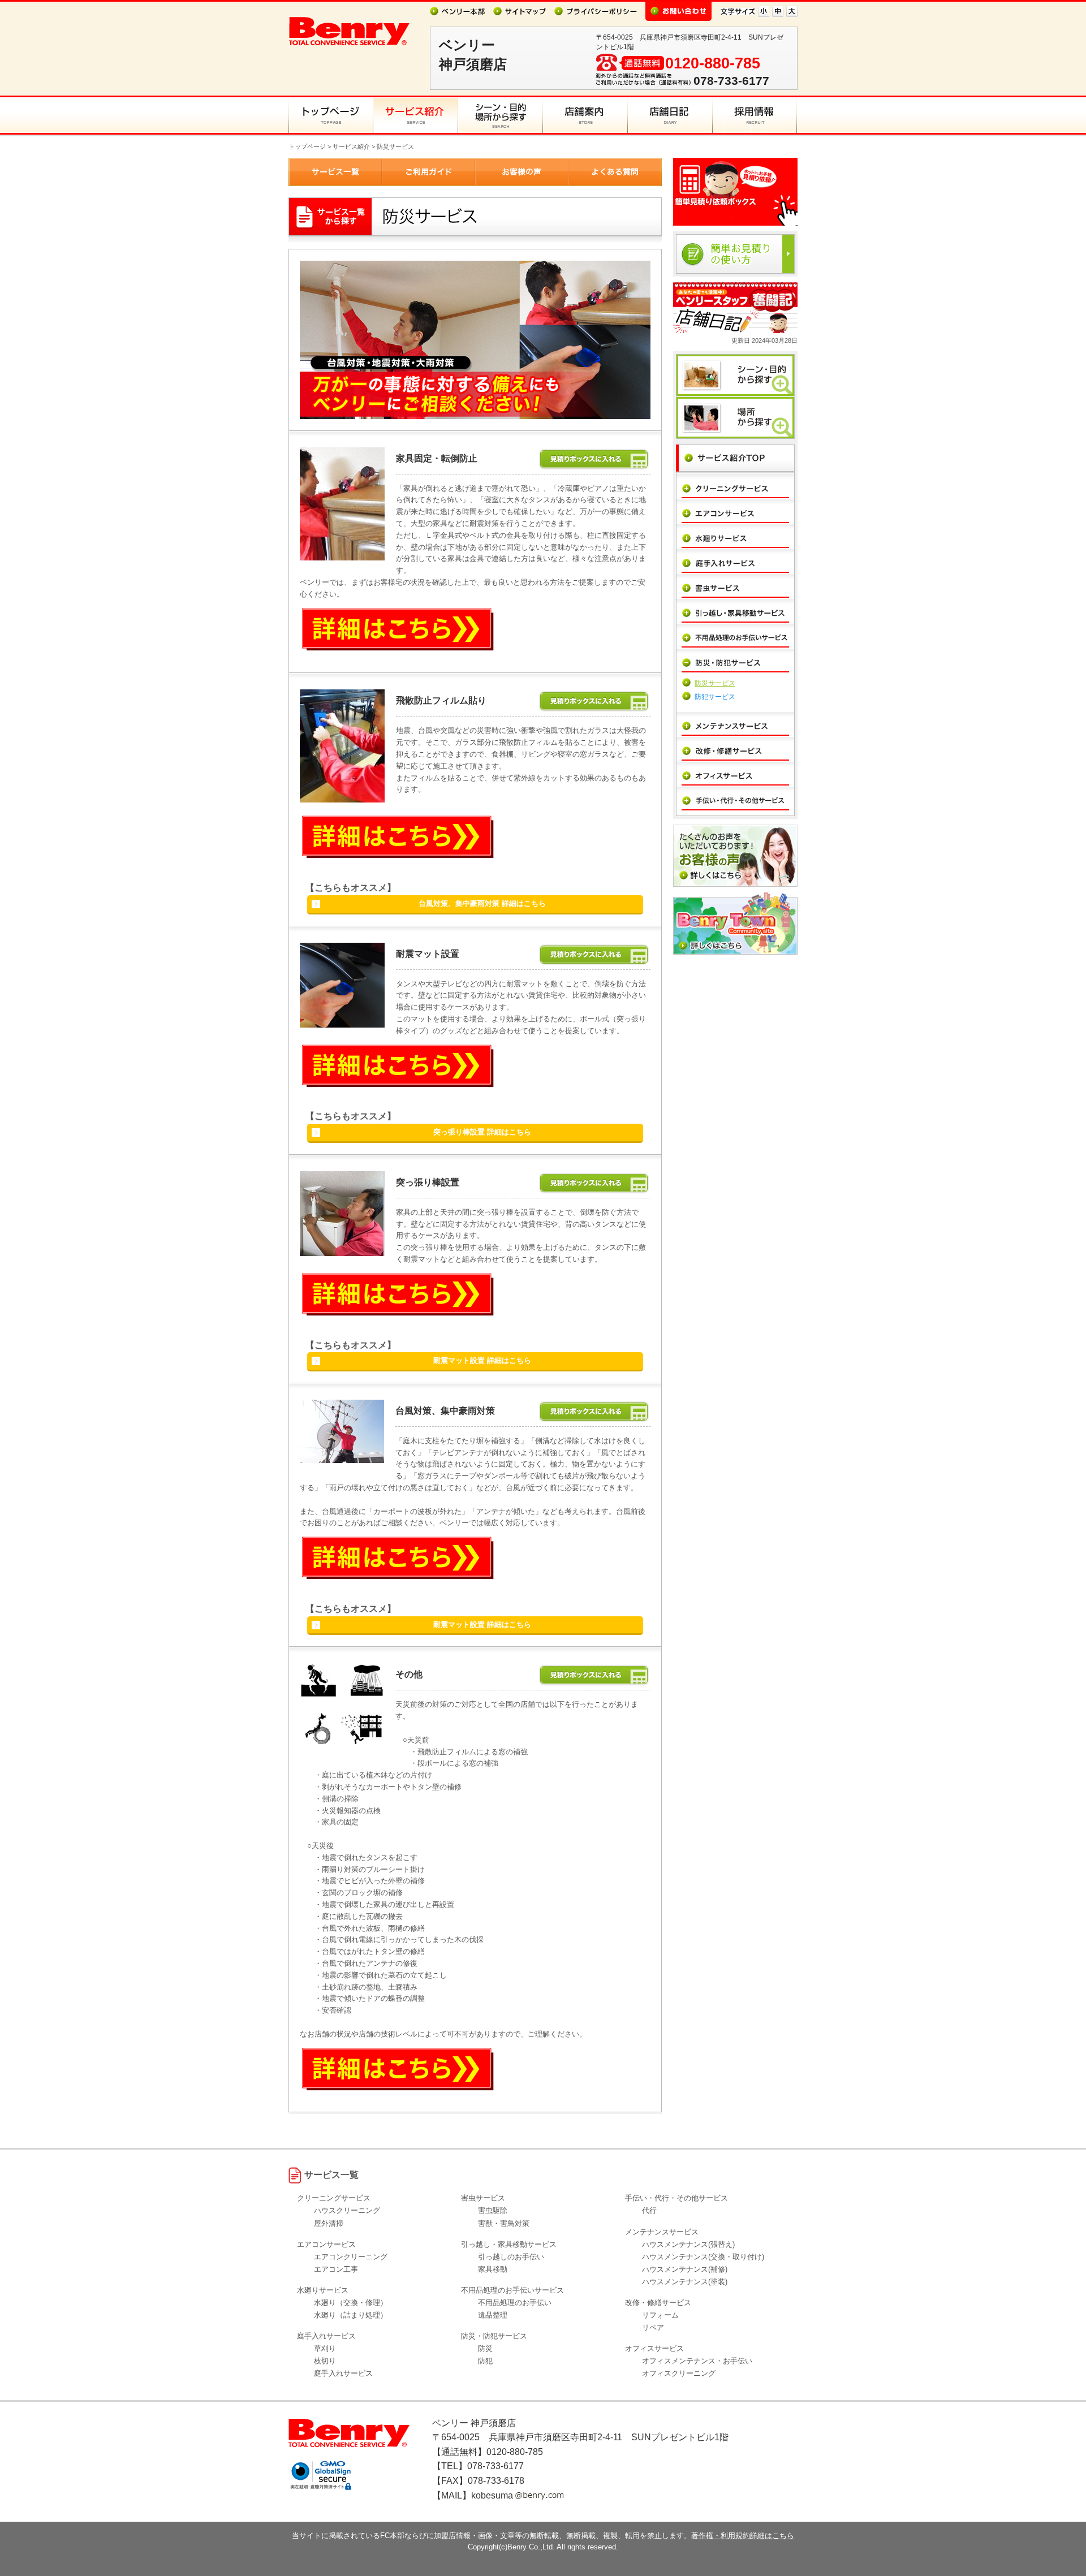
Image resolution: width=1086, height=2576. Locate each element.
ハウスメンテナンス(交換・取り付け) (703, 2257)
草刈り (325, 2348)
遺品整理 (493, 2315)
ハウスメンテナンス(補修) (685, 2269)
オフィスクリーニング (679, 2373)
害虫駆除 (493, 2210)
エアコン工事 (336, 2269)
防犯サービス (715, 697)
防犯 (485, 2361)
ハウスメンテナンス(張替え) (688, 2244)
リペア (653, 2327)
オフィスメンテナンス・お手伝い (697, 2361)
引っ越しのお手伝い (511, 2257)
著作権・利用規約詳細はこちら (743, 2536)
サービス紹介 (351, 146)
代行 (649, 2210)
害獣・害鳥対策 (504, 2223)
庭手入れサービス (343, 2373)
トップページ (307, 146)
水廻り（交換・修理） (351, 2303)
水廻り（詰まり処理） (351, 2315)
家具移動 (493, 2269)
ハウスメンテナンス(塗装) (685, 2282)
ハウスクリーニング (347, 2210)
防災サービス (715, 683)
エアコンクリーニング (351, 2257)
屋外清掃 (329, 2223)
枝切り (325, 2361)
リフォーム (660, 2315)
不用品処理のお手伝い (515, 2303)
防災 (485, 2348)
